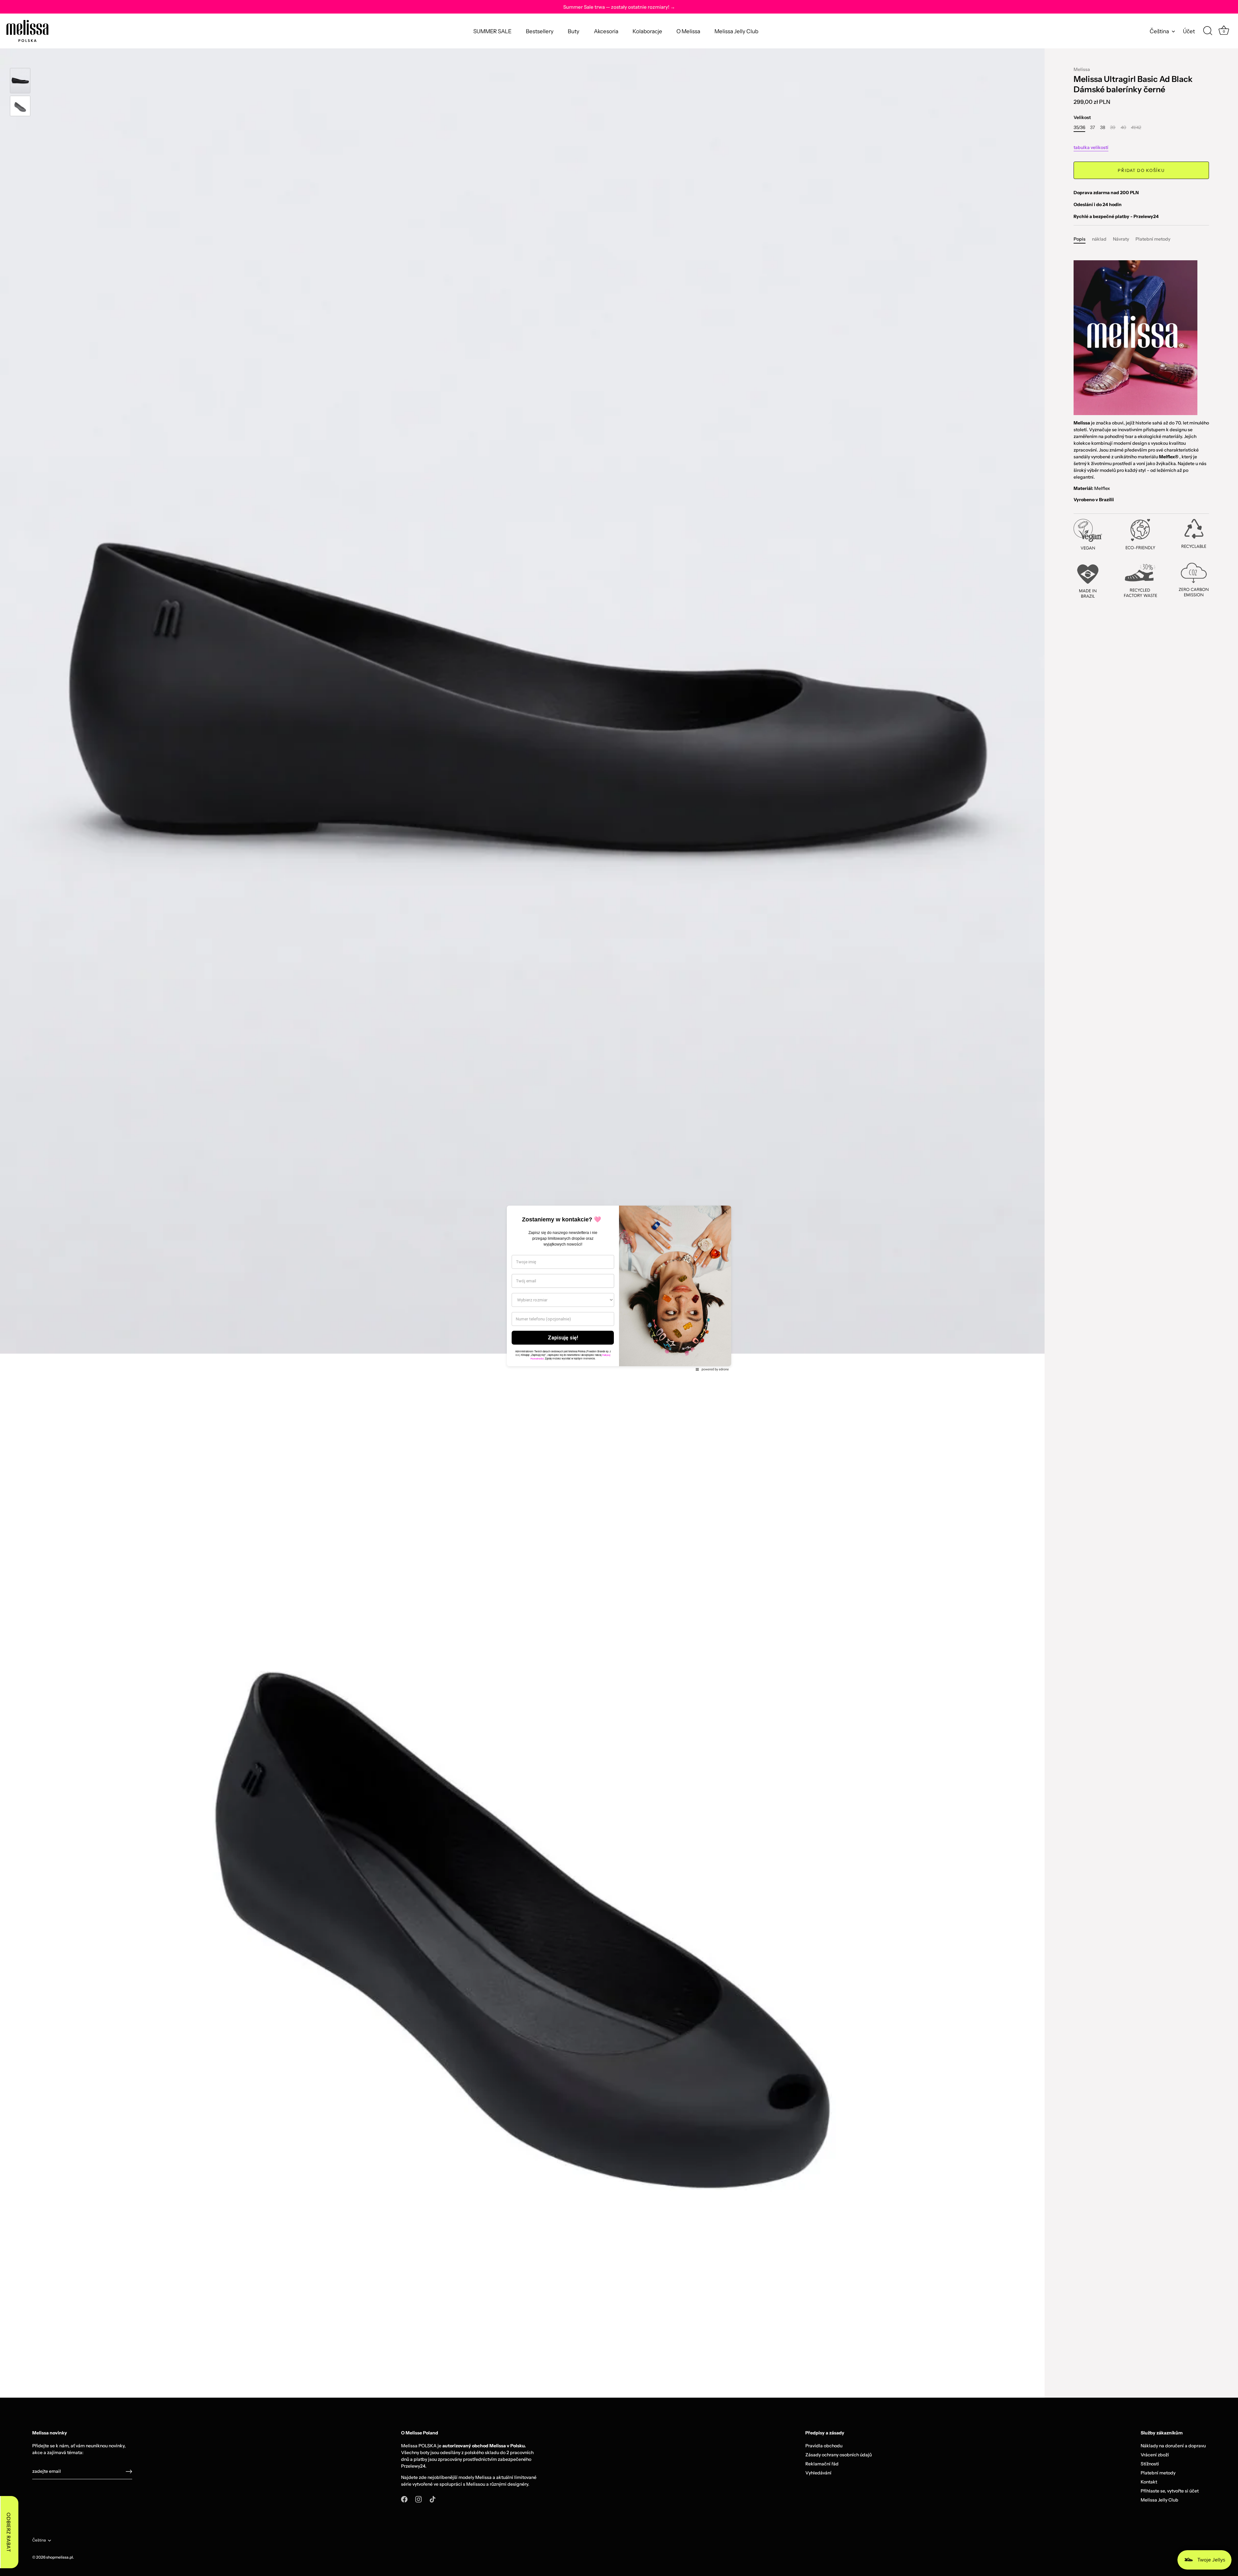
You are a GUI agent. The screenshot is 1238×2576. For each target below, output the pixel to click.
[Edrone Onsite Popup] (619, 1288)
